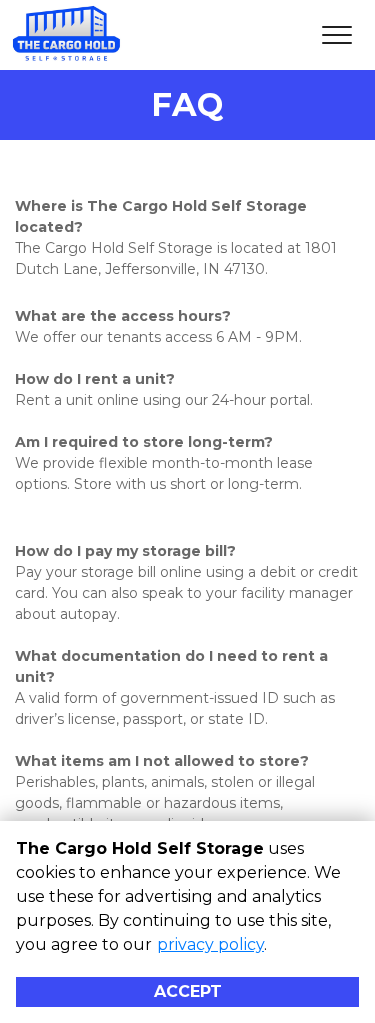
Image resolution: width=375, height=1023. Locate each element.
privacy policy (210, 944)
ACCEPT (188, 991)
